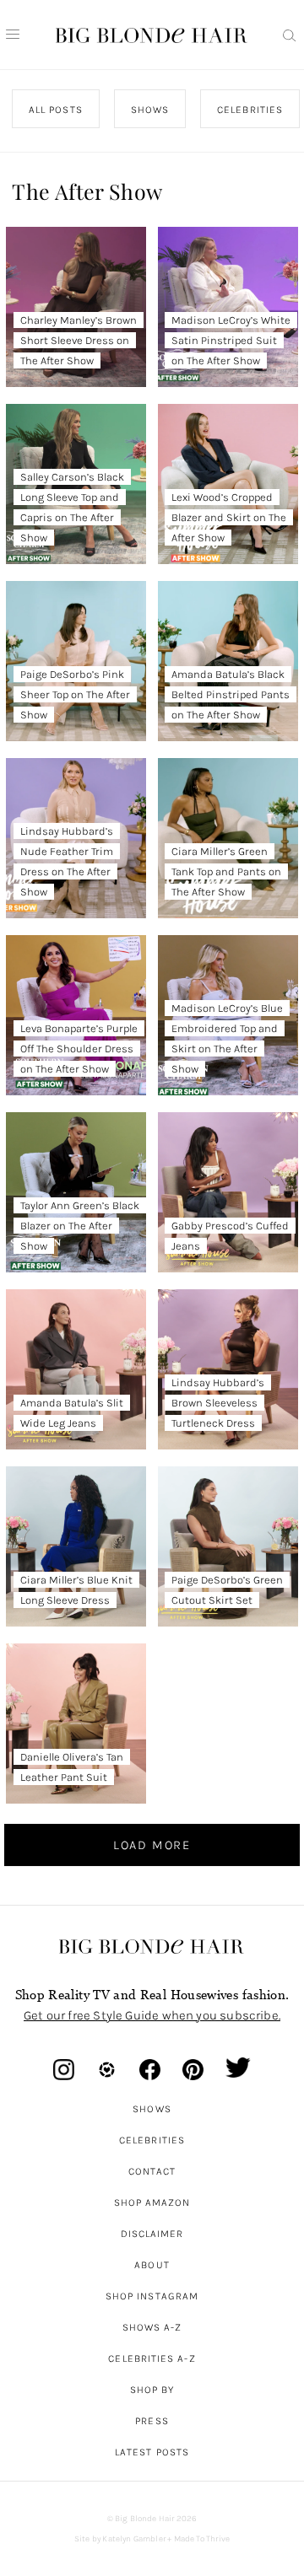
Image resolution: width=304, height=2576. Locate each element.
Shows (152, 2109)
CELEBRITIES (251, 110)
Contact (152, 2171)
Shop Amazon (152, 2202)
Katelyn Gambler (134, 2539)
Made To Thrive (202, 2539)
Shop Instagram (152, 2296)
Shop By (152, 2390)
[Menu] (13, 35)
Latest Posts (152, 2452)
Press (152, 2421)
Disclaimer (152, 2234)
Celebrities (152, 2140)
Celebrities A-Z (152, 2358)
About (152, 2265)
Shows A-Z (152, 2327)
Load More (152, 1845)
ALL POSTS (56, 110)
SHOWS (150, 110)
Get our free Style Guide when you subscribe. (152, 2015)
